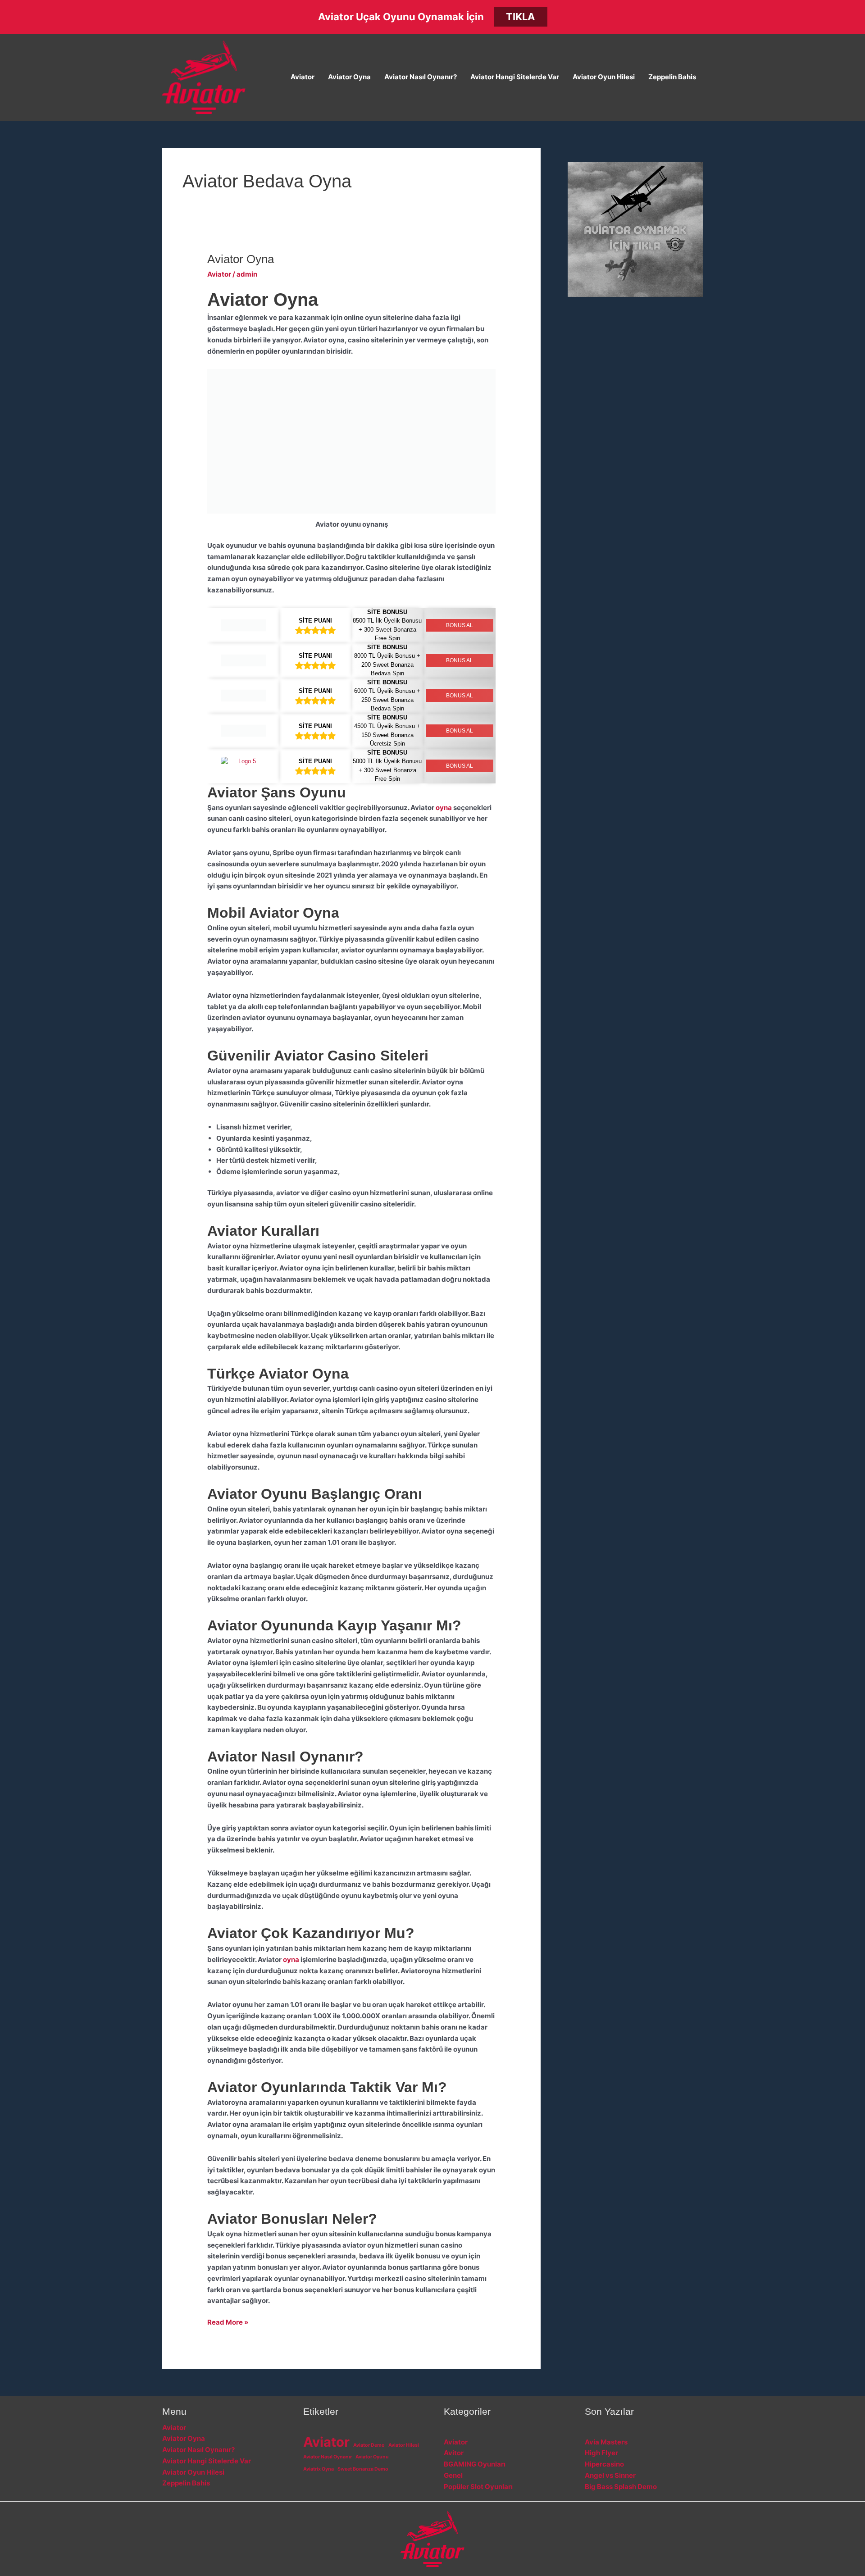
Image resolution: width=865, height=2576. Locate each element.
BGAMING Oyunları (475, 2464)
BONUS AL (460, 625)
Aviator (303, 77)
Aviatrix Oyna (319, 2469)
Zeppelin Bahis (672, 77)
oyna (444, 808)
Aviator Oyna (349, 77)
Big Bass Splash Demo (621, 2487)
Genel (453, 2475)
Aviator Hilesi (404, 2445)
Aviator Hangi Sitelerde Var (515, 77)
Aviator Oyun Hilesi (604, 77)
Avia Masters (606, 2442)
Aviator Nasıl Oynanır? (421, 77)
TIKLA (520, 17)
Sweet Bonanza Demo (363, 2469)
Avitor (454, 2453)
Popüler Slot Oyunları (478, 2487)
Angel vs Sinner (610, 2475)
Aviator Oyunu (372, 2457)
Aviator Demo (369, 2445)
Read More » (228, 2323)
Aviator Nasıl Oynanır (328, 2457)
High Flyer (601, 2453)
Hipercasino (604, 2464)
